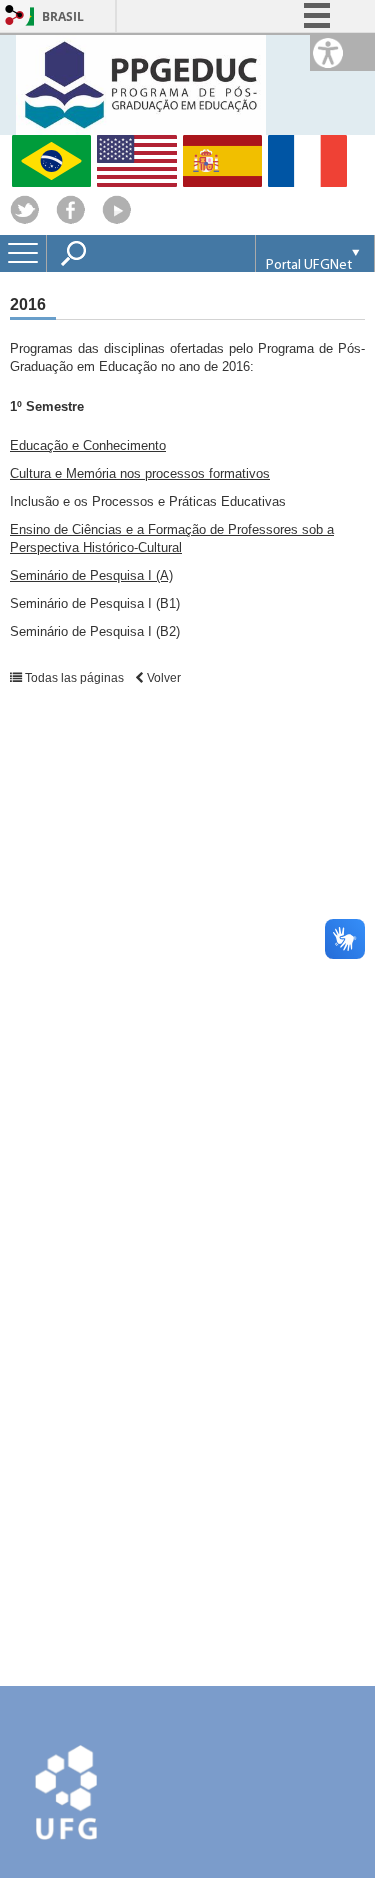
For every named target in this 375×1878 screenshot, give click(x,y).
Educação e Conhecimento (88, 445)
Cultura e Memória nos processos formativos (140, 473)
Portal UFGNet (309, 265)
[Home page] (141, 83)
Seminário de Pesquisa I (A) (91, 575)
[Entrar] (15, 16)
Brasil (63, 16)
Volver (162, 678)
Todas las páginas (74, 678)
